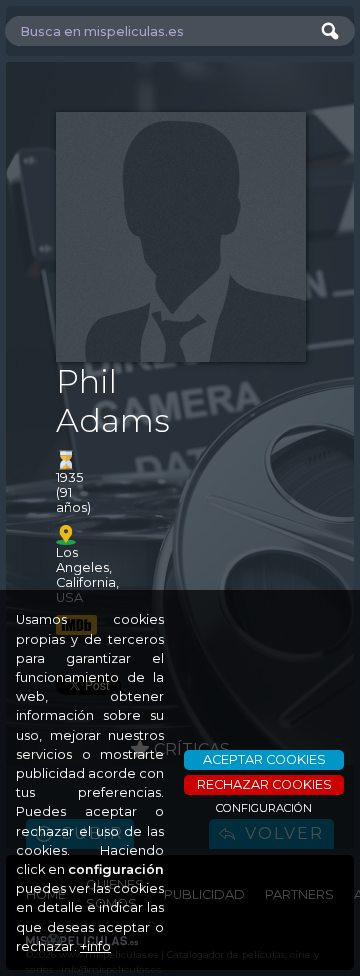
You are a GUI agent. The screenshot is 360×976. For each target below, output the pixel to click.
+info (95, 946)
